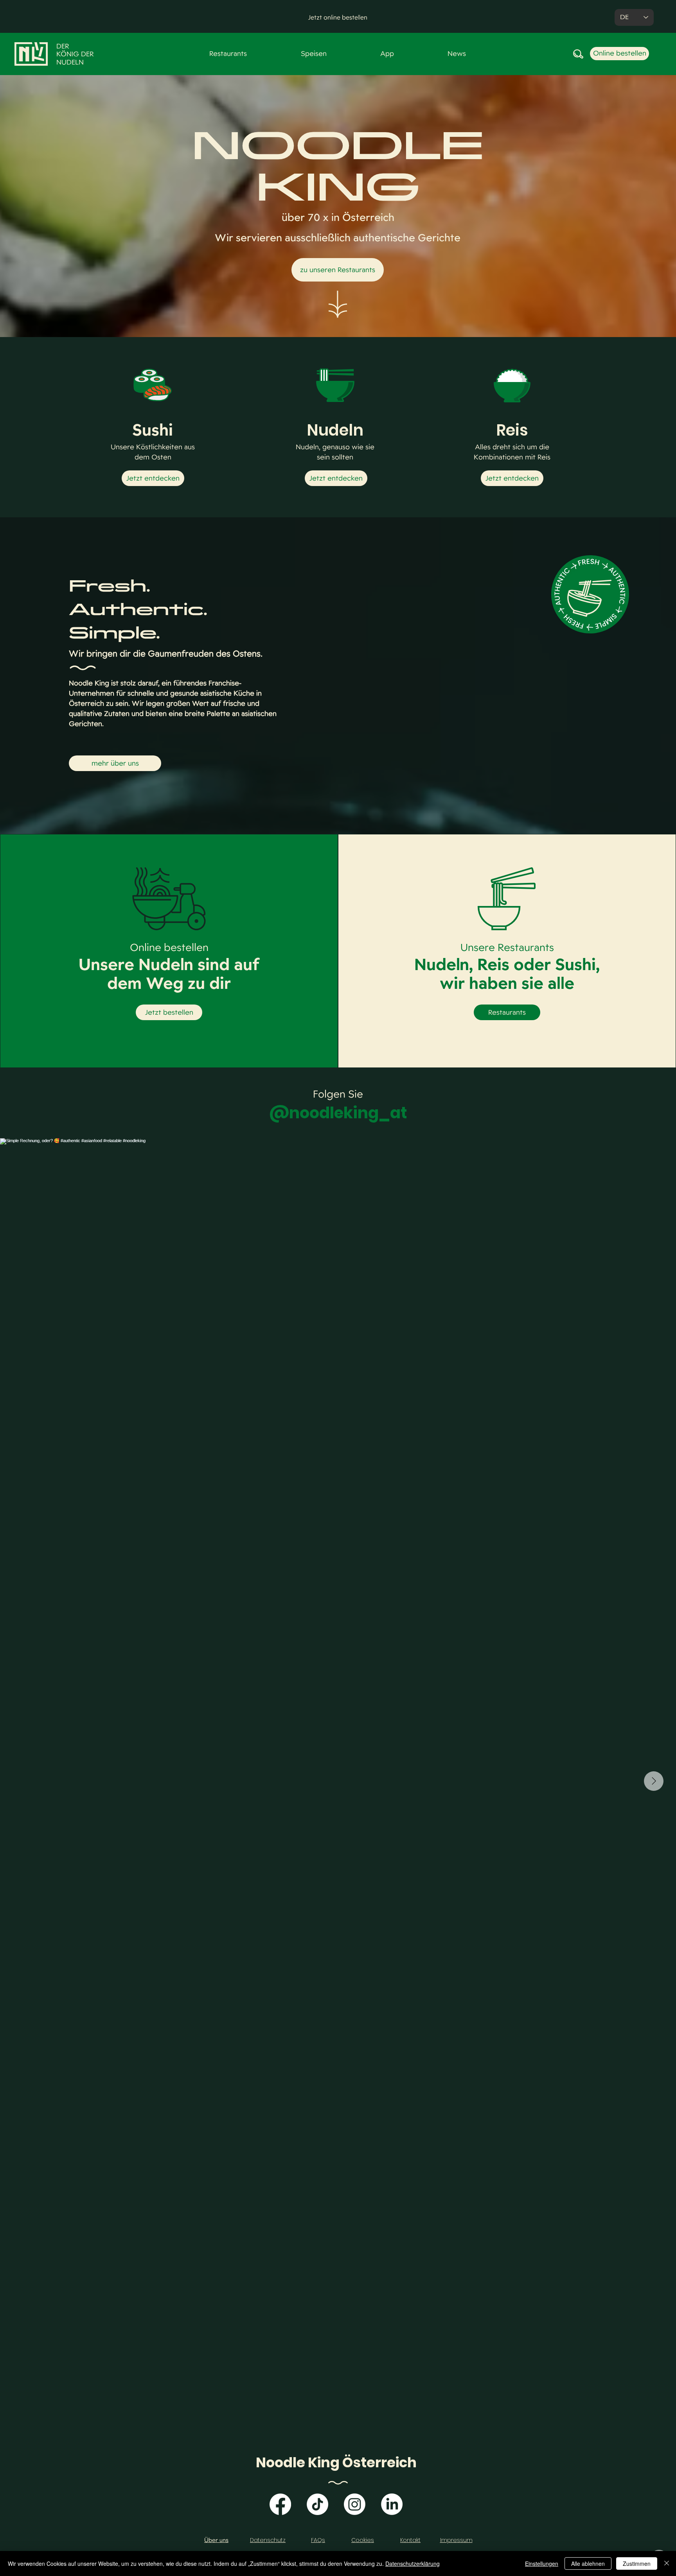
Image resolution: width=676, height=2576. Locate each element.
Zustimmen (637, 2563)
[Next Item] (654, 1781)
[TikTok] (317, 2504)
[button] (338, 18)
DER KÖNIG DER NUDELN (75, 54)
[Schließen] (667, 2563)
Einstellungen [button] (542, 2563)
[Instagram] (355, 2504)
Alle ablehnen (588, 2563)
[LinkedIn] (392, 2504)
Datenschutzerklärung (413, 2563)
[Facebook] (280, 2504)
